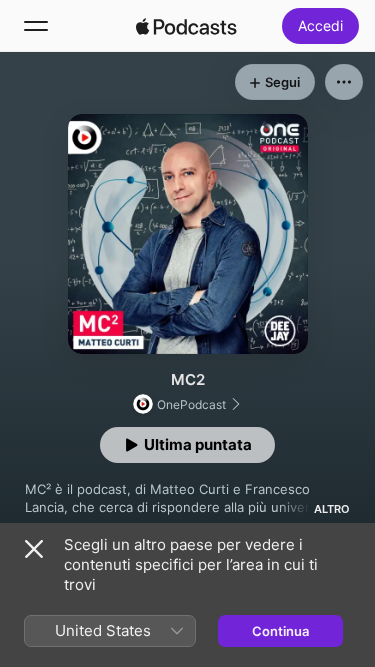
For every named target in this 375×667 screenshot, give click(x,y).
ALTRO (332, 509)
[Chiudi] (34, 549)
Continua (280, 631)
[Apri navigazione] (36, 26)
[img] (187, 26)
